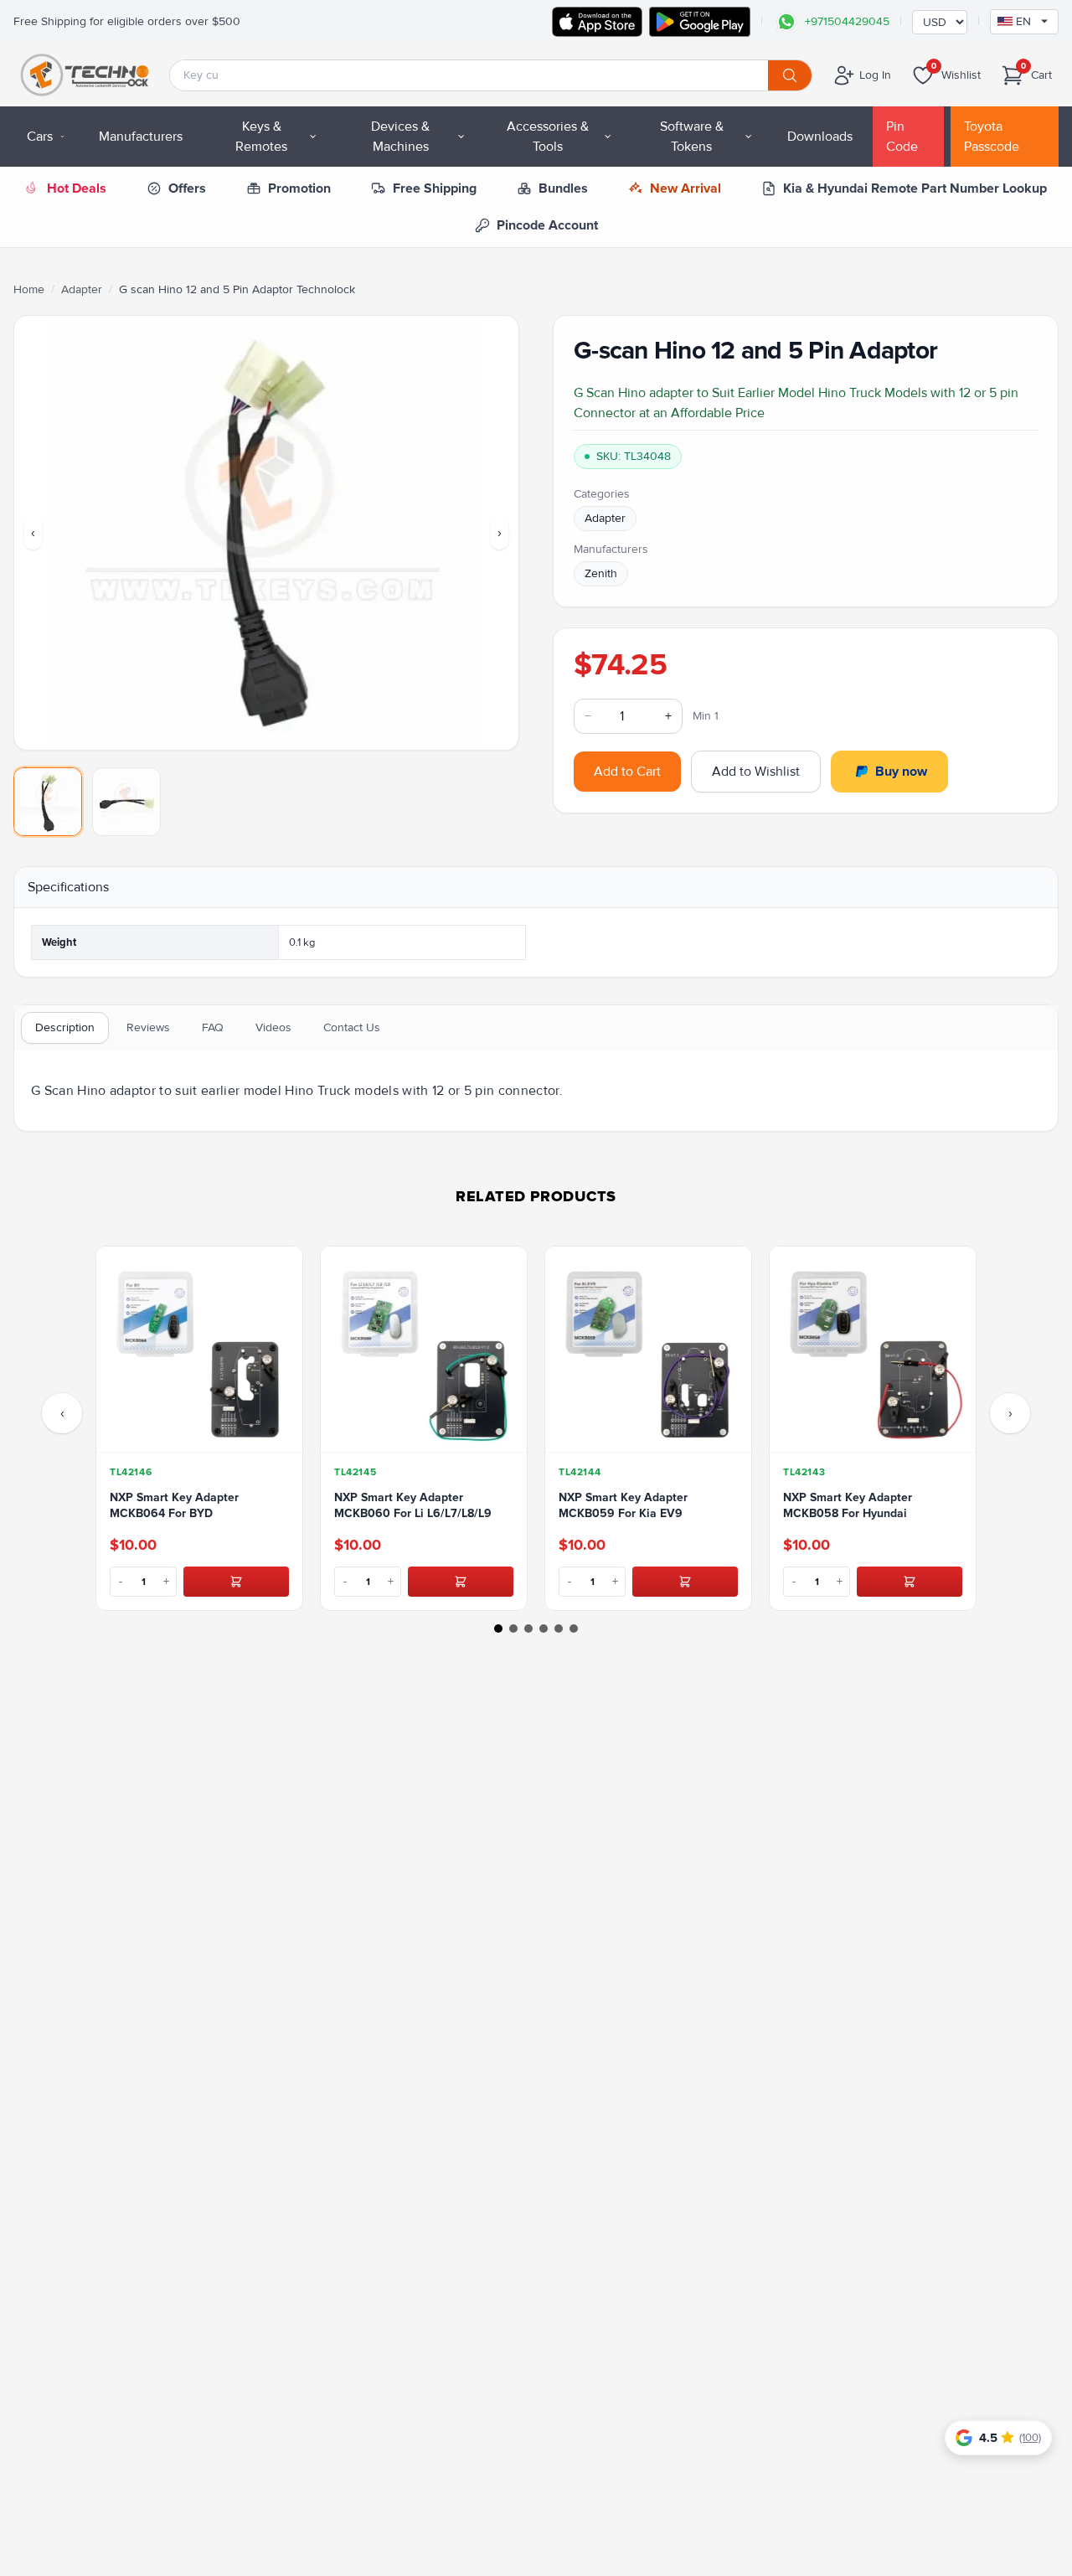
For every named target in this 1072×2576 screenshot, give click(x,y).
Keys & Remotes (261, 137)
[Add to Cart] (236, 1582)
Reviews (148, 1027)
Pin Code (902, 137)
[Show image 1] (48, 802)
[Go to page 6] (574, 1629)
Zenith (601, 573)
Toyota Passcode (992, 137)
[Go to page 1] (498, 1629)
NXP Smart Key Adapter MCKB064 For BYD (174, 1505)
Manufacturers (141, 137)
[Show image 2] (126, 802)
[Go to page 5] (559, 1629)
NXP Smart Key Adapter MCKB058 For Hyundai (848, 1505)
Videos (273, 1027)
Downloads (820, 137)
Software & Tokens (692, 137)
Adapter (82, 289)
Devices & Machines (400, 137)
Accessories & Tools (548, 137)
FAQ (213, 1027)
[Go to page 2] (513, 1629)
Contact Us (352, 1027)
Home (29, 289)
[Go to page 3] (528, 1629)
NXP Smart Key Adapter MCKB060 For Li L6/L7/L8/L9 (413, 1505)
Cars (40, 137)
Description (65, 1027)
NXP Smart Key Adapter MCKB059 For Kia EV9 (623, 1505)
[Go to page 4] (544, 1629)
